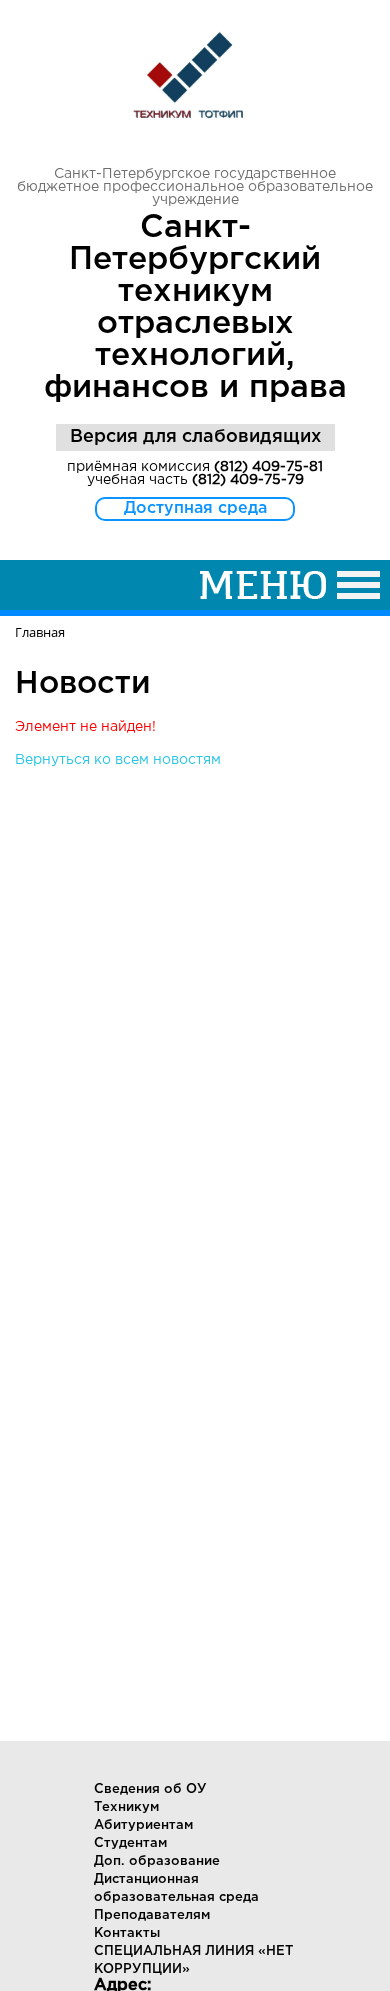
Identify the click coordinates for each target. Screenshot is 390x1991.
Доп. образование (157, 1861)
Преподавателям (152, 1915)
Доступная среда (195, 508)
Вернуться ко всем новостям (118, 760)
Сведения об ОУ (150, 1789)
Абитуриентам (143, 1825)
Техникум (126, 1807)
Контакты (127, 1933)
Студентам (130, 1843)
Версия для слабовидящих (195, 437)
